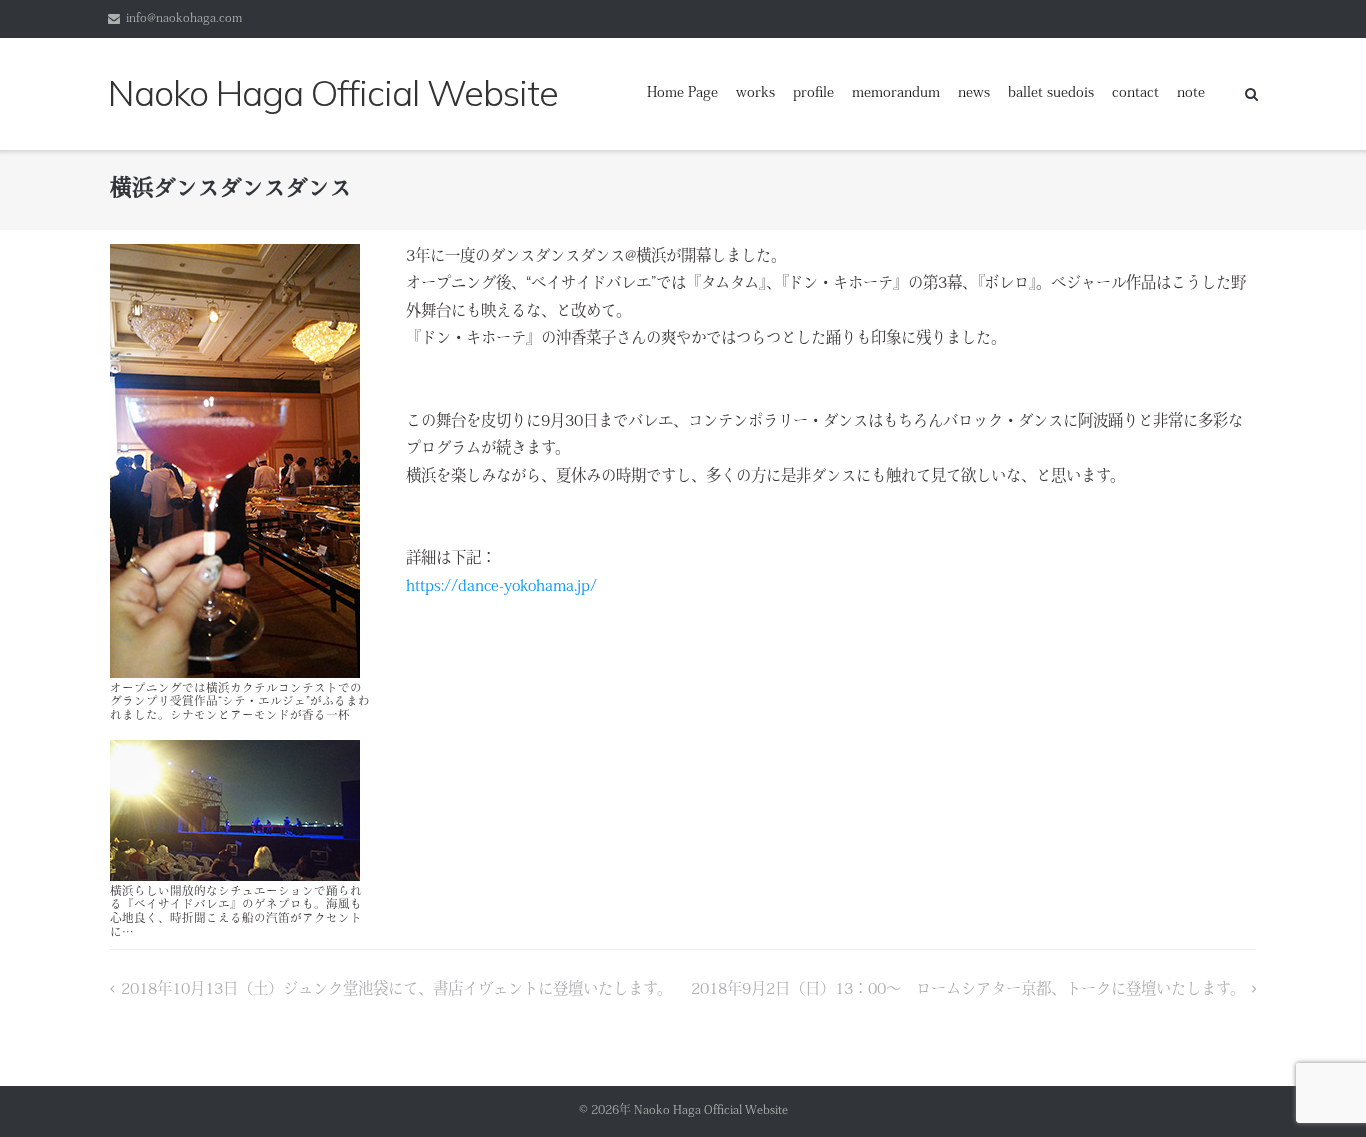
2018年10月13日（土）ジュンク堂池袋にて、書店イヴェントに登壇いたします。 (396, 990)
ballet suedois (1051, 93)
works (755, 93)
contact (1135, 93)
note (1191, 93)
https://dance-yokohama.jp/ (501, 587)
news (974, 93)
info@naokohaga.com (184, 19)
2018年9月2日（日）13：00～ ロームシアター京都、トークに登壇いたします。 (968, 990)
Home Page (682, 93)
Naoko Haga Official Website (717, 1111)
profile (813, 93)
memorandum (896, 93)
